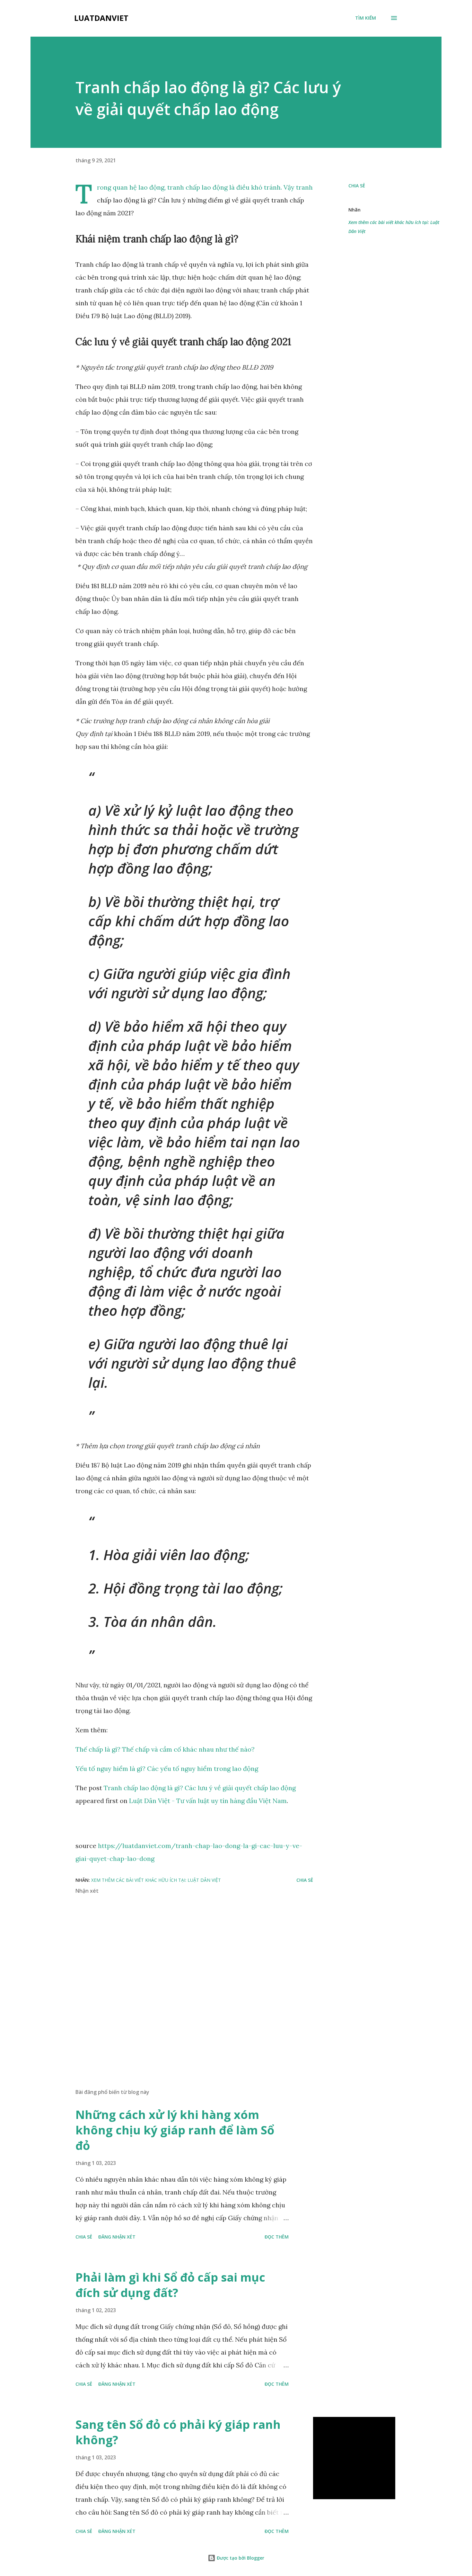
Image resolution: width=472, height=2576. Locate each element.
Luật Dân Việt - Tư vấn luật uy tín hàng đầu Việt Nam (208, 1801)
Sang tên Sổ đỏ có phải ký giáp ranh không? (178, 2432)
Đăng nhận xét (117, 2237)
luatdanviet (101, 18)
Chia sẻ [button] (357, 186)
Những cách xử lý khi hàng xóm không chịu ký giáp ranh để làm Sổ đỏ (175, 2130)
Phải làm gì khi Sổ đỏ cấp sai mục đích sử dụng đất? (170, 2285)
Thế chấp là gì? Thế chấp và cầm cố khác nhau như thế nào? (165, 1749)
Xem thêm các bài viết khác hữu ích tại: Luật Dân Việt (394, 227)
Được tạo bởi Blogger (240, 2558)
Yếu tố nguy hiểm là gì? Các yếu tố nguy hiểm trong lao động (167, 1768)
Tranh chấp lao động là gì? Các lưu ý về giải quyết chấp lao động (200, 1788)
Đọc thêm (277, 2237)
